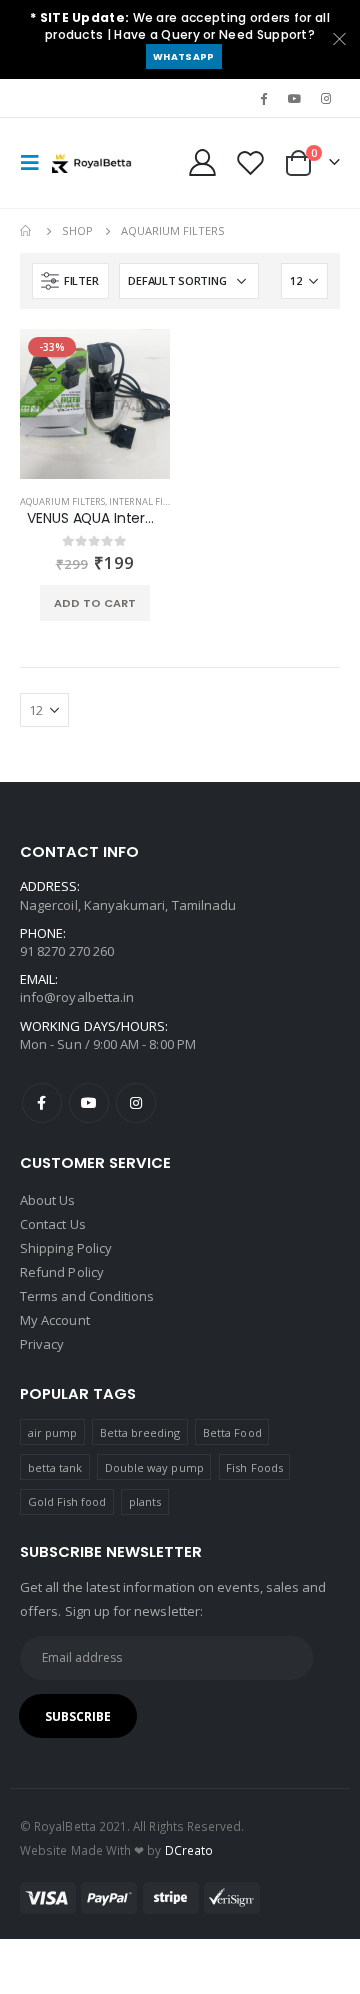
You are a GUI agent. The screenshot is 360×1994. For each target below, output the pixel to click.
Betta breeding (140, 1432)
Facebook (42, 1103)
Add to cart (95, 603)
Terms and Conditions (87, 1296)
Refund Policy (62, 1272)
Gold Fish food (67, 1501)
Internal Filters (148, 501)
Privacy (42, 1344)
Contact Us (53, 1224)
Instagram (136, 1103)
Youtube (89, 1103)
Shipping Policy (66, 1248)
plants (145, 1501)
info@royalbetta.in (77, 997)
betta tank (55, 1467)
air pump (53, 1432)
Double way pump (154, 1467)
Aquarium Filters (62, 501)
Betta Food (232, 1432)
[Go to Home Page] (27, 231)
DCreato (189, 1850)
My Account (55, 1320)
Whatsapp (183, 56)
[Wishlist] (250, 162)
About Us (48, 1200)
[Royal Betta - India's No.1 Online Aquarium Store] (92, 163)
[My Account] (203, 162)
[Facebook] (263, 98)
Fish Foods (254, 1467)
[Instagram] (326, 98)
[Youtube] (295, 98)
